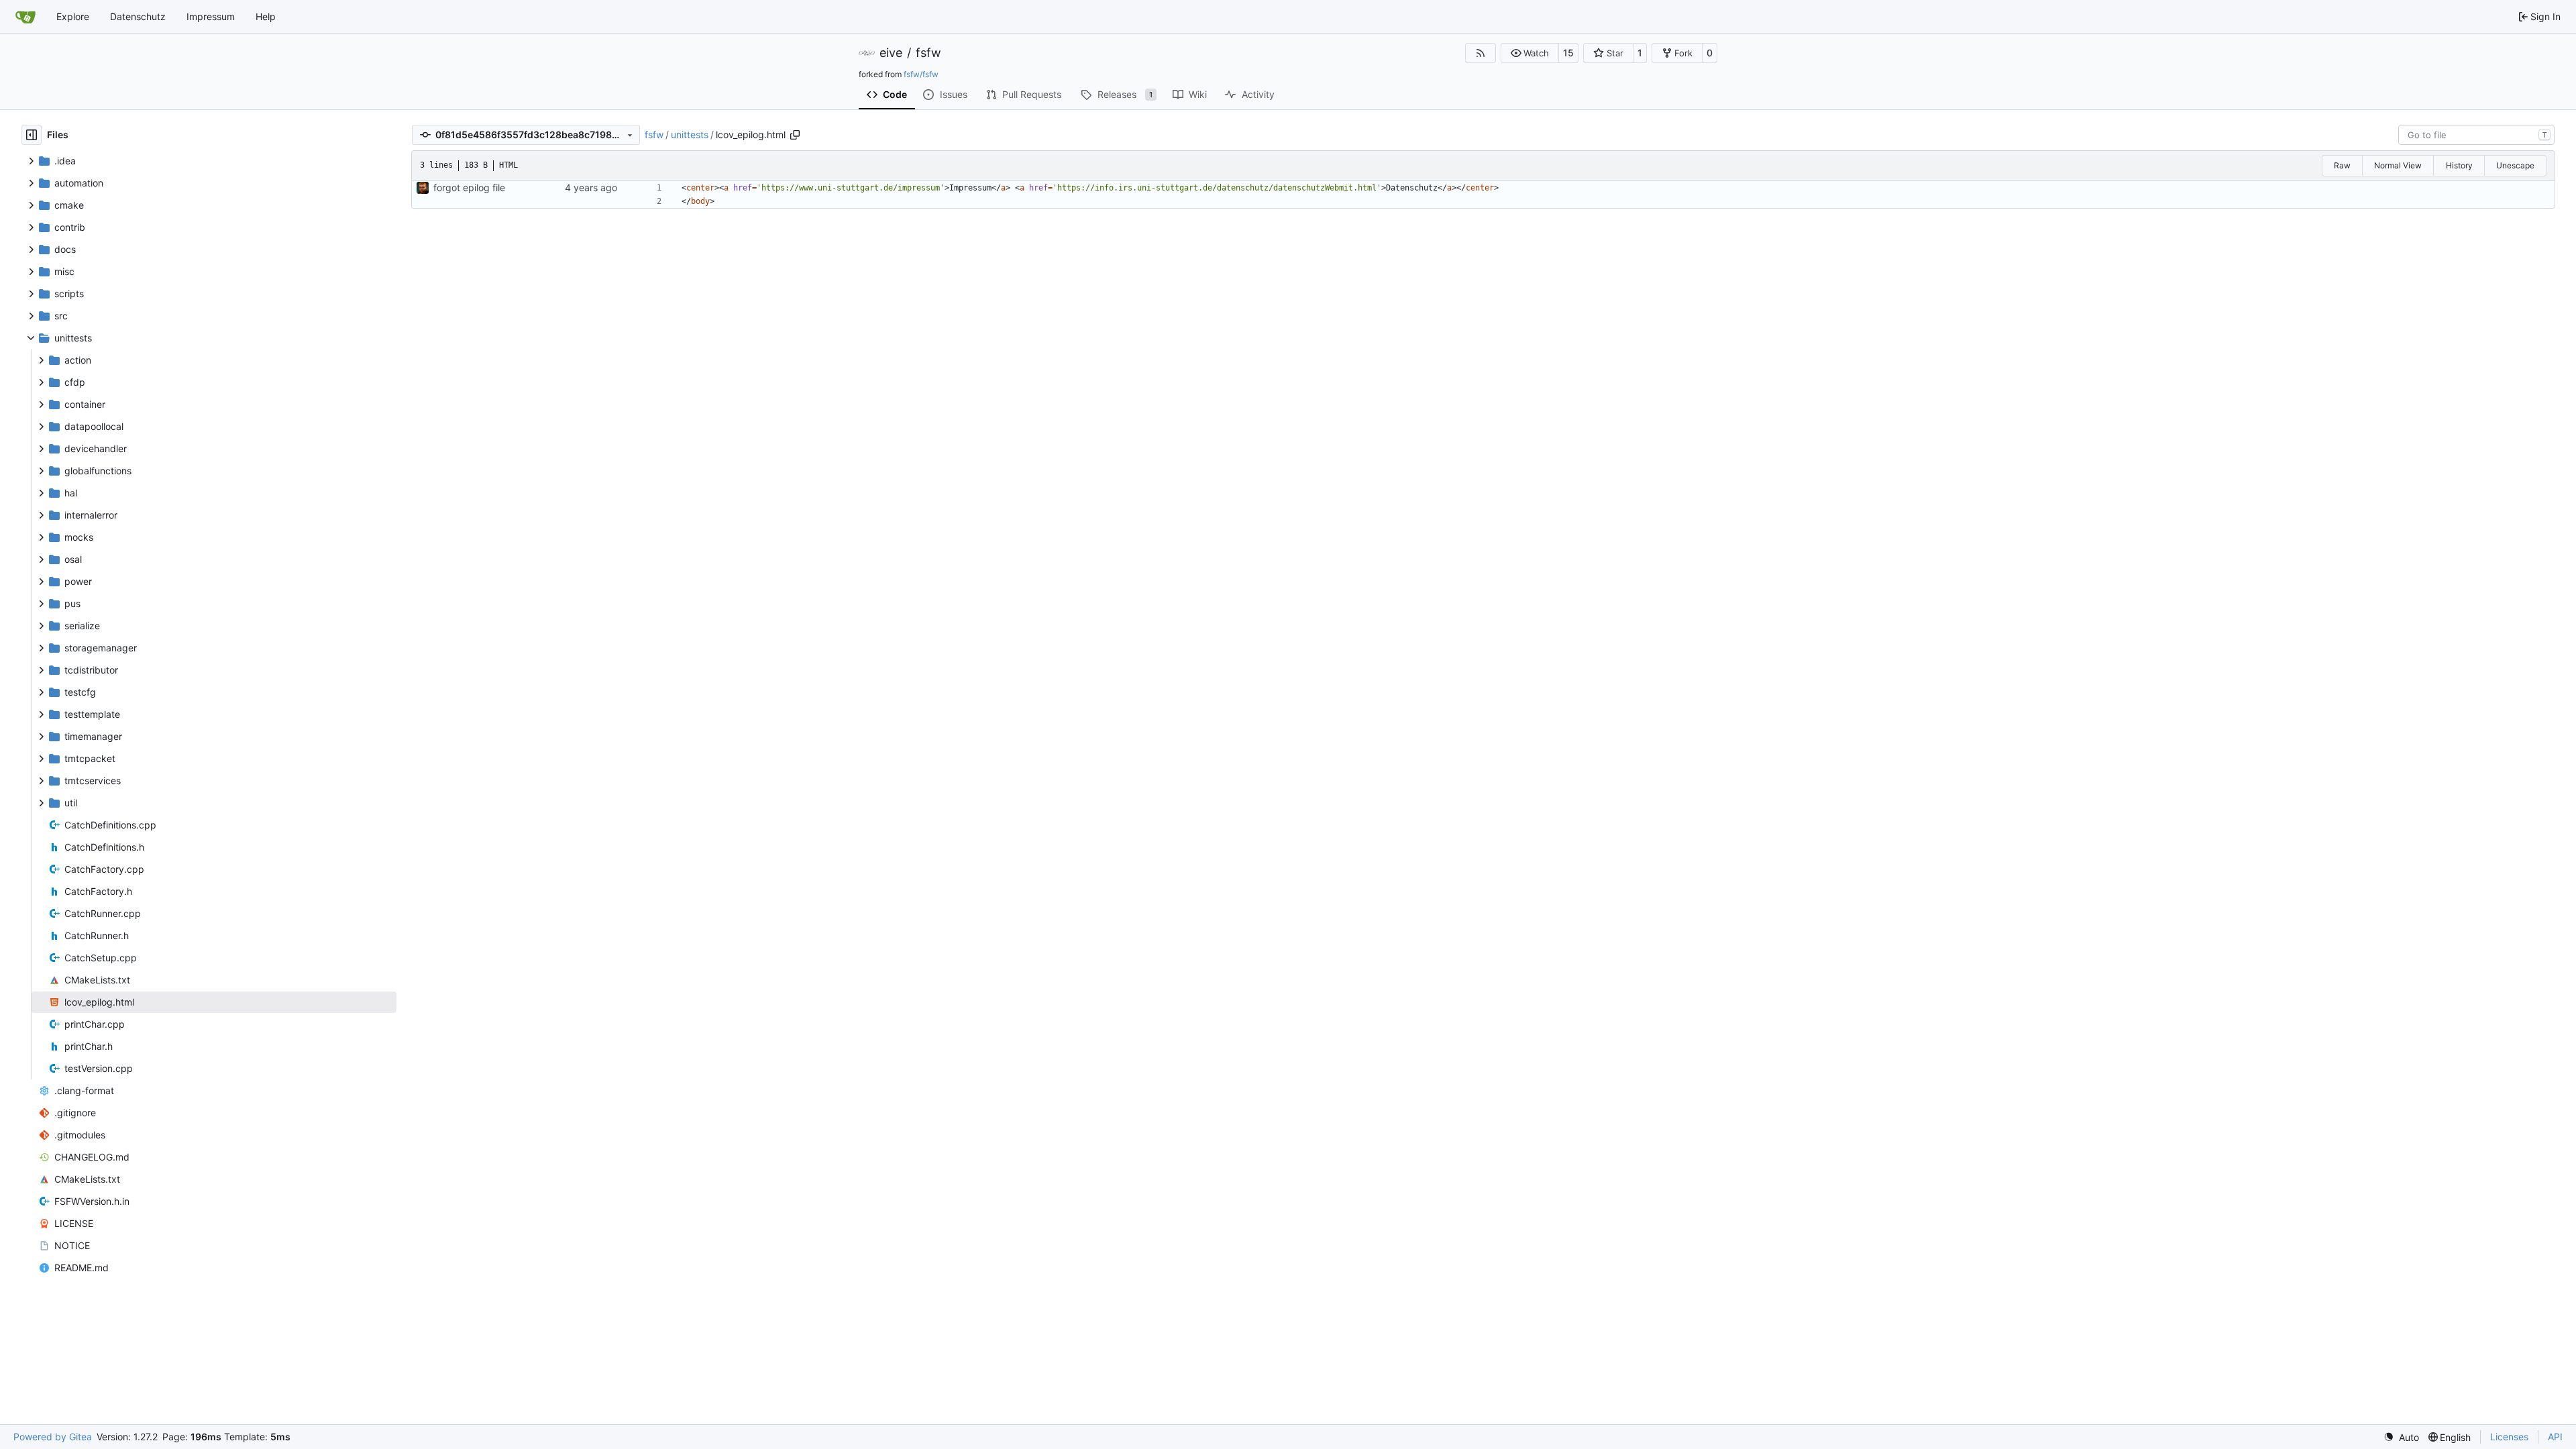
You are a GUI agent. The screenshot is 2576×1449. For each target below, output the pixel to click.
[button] (1530, 53)
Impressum (211, 16)
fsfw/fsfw (921, 74)
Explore (73, 16)
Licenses (2509, 1437)
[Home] (25, 17)
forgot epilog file (469, 187)
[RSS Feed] (1481, 53)
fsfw (928, 53)
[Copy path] (795, 135)
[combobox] (2476, 135)
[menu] (2401, 1437)
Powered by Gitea (53, 1437)
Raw (2342, 165)
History (2459, 165)
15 (1568, 53)
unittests (690, 135)
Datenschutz (138, 16)
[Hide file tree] (32, 135)
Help (266, 16)
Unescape (2515, 165)
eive (891, 53)
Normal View (2398, 165)
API (2555, 1437)
